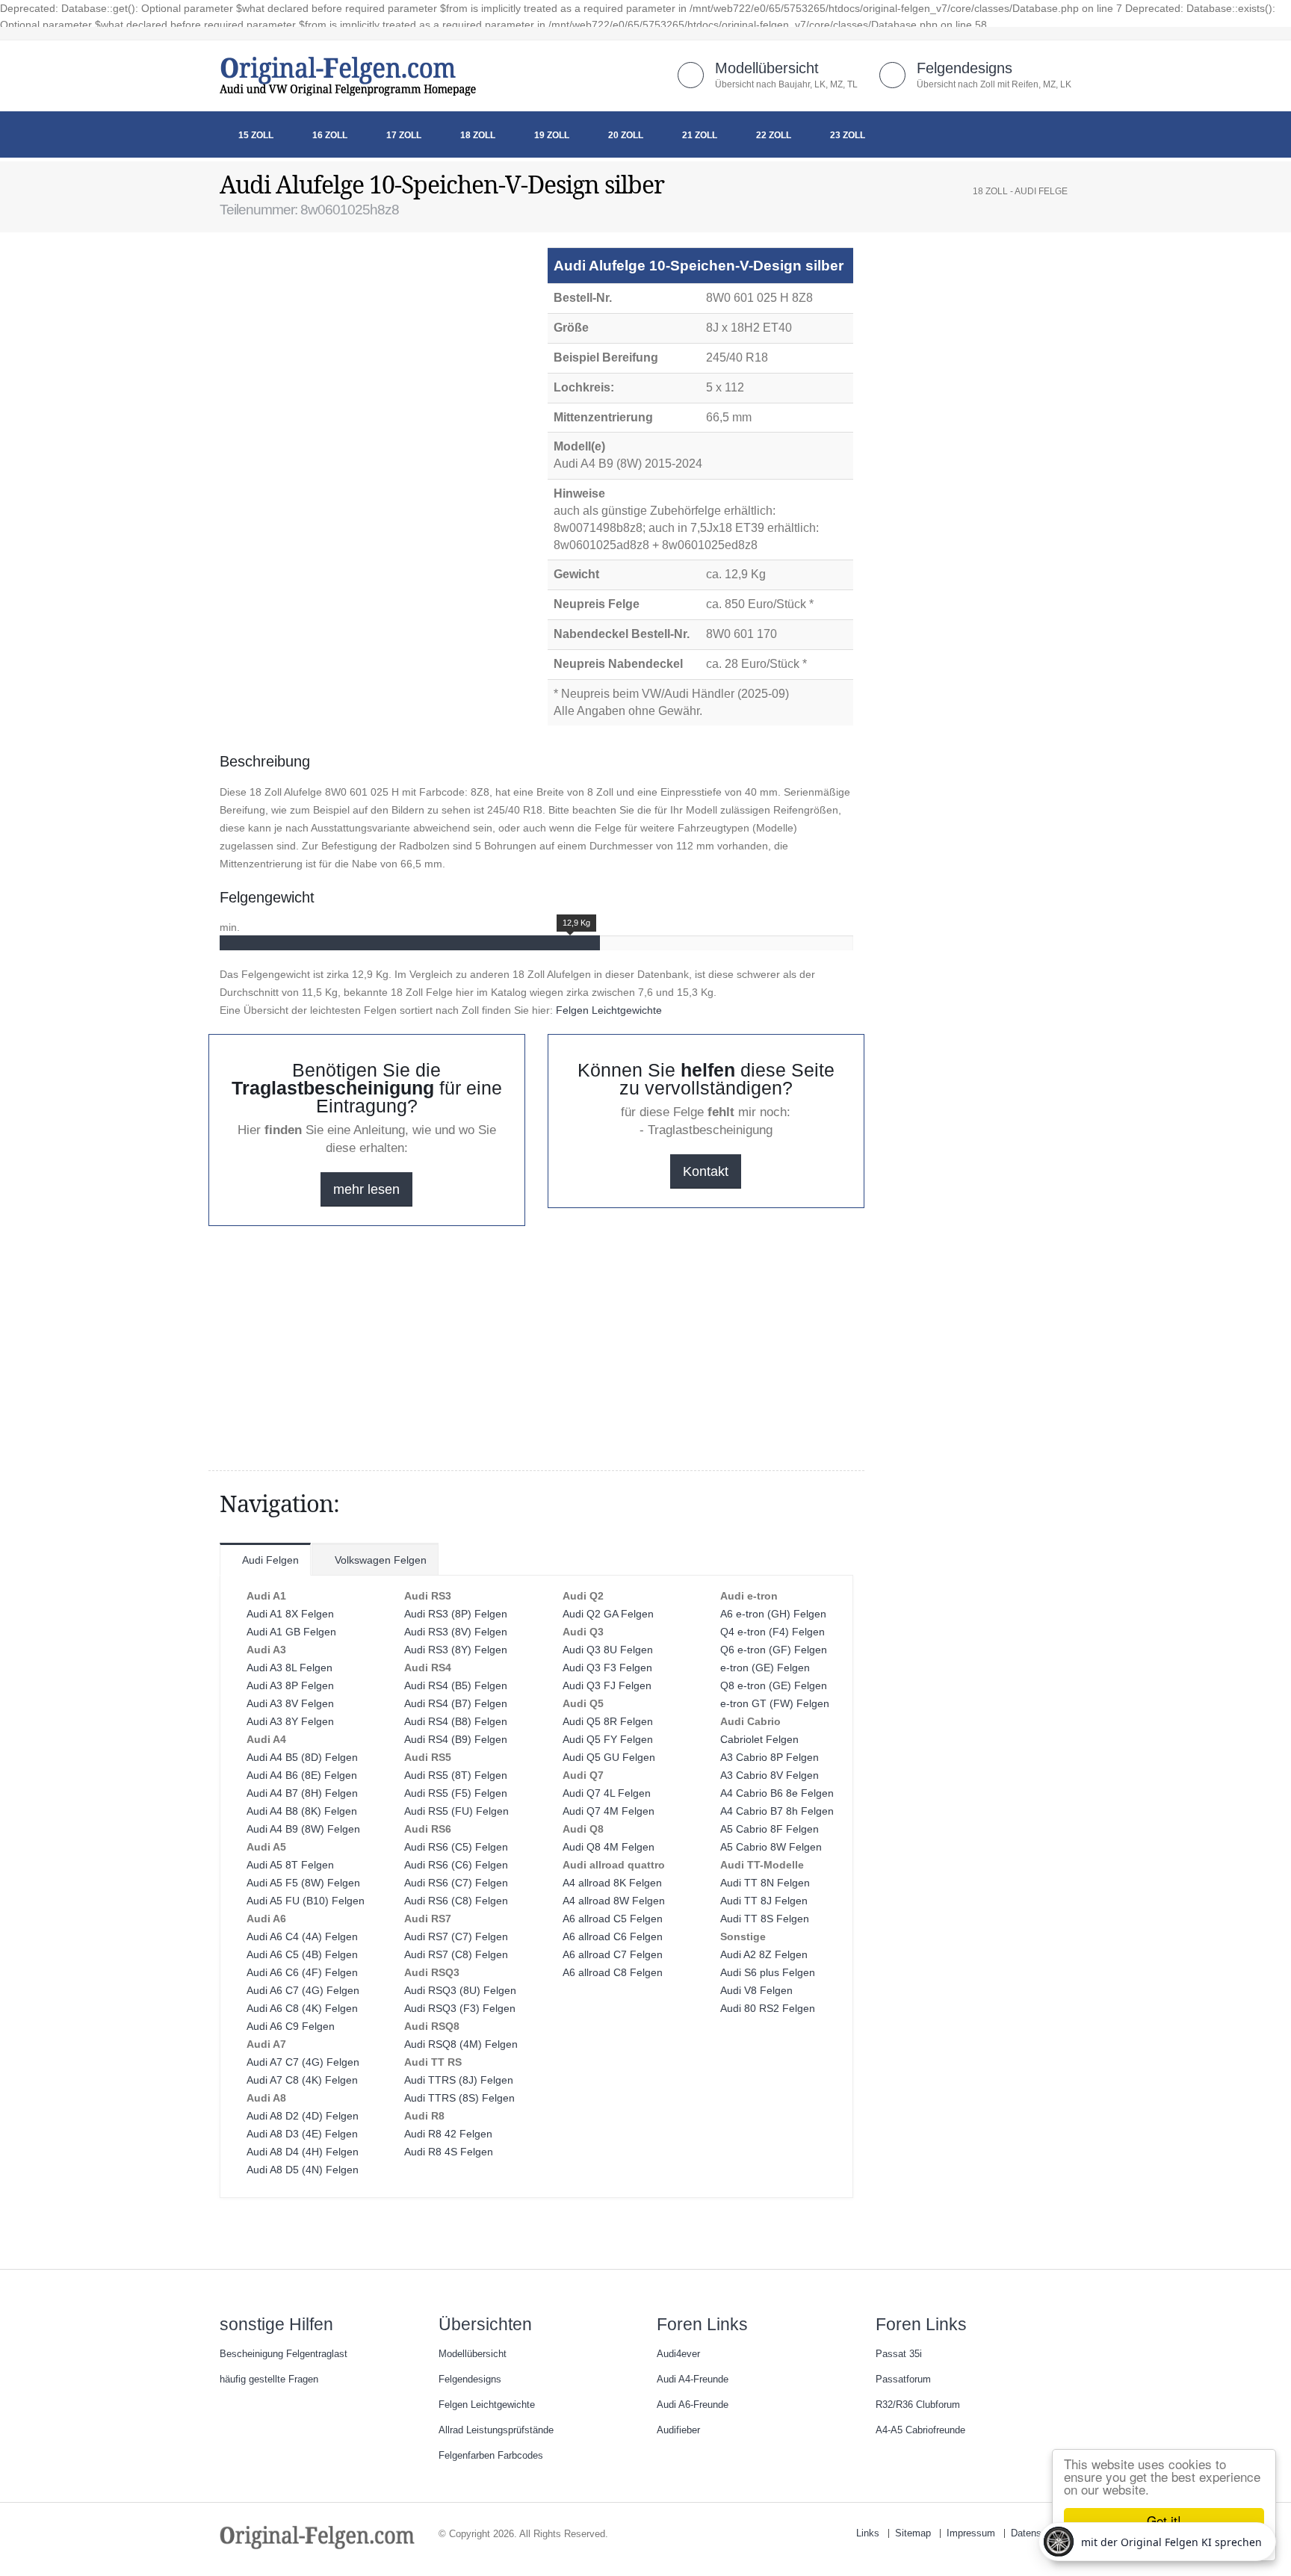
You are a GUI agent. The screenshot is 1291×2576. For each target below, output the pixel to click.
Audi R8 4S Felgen (449, 2152)
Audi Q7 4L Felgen (607, 1793)
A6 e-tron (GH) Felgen (773, 1614)
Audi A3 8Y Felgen (290, 1721)
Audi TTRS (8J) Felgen (459, 2080)
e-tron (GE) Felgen (765, 1668)
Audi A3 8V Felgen (290, 1703)
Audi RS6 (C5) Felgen (456, 1847)
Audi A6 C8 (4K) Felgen (302, 2008)
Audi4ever (678, 2354)
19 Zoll (552, 135)
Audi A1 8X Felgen (290, 1614)
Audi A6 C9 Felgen (291, 2026)
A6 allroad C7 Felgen (613, 1954)
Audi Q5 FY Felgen (608, 1739)
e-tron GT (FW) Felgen (775, 1703)
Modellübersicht (767, 68)
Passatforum (903, 2380)
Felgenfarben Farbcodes (491, 2456)
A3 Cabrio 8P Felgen (770, 1757)
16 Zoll (330, 135)
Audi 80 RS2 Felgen (768, 2008)
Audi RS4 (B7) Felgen (456, 1703)
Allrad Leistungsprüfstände (496, 2430)
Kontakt (706, 1171)
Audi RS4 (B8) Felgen (456, 1721)
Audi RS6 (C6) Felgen (456, 1865)
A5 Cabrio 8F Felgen (770, 1829)
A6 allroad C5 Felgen (613, 1919)
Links (868, 2533)
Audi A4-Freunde (693, 2380)
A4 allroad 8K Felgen (612, 1883)
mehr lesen (366, 1189)
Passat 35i (899, 2354)
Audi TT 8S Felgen (765, 1919)
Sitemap (913, 2533)
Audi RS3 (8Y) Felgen (456, 1650)
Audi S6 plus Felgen (768, 1972)
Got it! (1164, 2520)
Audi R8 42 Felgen (448, 2134)
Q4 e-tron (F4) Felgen (773, 1632)
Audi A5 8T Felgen (290, 1865)
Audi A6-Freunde (693, 2405)
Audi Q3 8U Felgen (608, 1650)
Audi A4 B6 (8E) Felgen (302, 1775)
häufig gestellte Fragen (269, 2380)
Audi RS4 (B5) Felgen (456, 1685)
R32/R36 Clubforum (918, 2405)
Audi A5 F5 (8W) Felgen (303, 1883)
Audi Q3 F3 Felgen (607, 1668)
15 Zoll (256, 135)
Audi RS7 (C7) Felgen (456, 1936)
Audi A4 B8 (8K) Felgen (302, 1811)
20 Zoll (626, 135)
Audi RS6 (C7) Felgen (456, 1883)
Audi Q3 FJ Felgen (607, 1685)
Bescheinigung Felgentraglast (284, 2354)
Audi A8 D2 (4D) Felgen (303, 2116)
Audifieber (678, 2430)
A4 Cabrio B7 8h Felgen (777, 1811)
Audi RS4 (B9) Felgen (456, 1739)
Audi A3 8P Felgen (290, 1685)
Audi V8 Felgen (756, 1990)
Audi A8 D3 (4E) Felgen (302, 2134)
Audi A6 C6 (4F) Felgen (302, 1972)
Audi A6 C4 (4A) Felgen (302, 1936)
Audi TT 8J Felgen (764, 1901)
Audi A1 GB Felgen (291, 1632)
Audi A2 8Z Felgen (764, 1954)
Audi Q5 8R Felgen (608, 1721)
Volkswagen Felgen (379, 1560)
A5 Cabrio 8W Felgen (771, 1847)
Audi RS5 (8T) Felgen (456, 1775)
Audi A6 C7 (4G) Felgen (303, 1990)
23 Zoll (848, 135)
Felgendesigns (965, 68)
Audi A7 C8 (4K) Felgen (302, 2080)
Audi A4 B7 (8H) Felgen (302, 1793)
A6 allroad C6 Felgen (613, 1936)
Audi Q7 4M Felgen (609, 1811)
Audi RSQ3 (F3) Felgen (460, 2008)
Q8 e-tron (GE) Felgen (774, 1685)
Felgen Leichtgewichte (609, 1010)
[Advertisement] (339, 285)
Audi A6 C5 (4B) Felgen (302, 1954)
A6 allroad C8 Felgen (613, 1972)
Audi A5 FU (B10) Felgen (306, 1901)
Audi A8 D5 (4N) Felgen (303, 2170)
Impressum (971, 2533)
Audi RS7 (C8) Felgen (456, 1954)
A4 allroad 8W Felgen (614, 1901)
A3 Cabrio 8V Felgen (770, 1775)
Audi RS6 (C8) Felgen (456, 1901)
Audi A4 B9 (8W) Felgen (303, 1829)
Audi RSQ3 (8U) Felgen (460, 1990)
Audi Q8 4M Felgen (609, 1847)
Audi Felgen (269, 1560)
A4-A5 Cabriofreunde (920, 2430)
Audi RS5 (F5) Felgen (456, 1793)
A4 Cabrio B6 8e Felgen (777, 1793)
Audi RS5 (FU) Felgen (456, 1811)
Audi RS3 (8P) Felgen (456, 1614)
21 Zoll (700, 135)
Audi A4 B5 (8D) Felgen (302, 1757)
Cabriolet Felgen (759, 1739)
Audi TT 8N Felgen (765, 1883)
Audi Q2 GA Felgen (608, 1614)
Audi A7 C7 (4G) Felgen (303, 2062)
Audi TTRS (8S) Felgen (459, 2098)
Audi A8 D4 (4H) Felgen (303, 2152)
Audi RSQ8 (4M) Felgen (461, 2044)
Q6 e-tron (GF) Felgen (774, 1650)
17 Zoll (404, 135)
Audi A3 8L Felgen (290, 1668)
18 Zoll (478, 135)
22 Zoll (774, 135)
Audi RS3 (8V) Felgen (456, 1632)
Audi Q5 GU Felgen (609, 1757)
